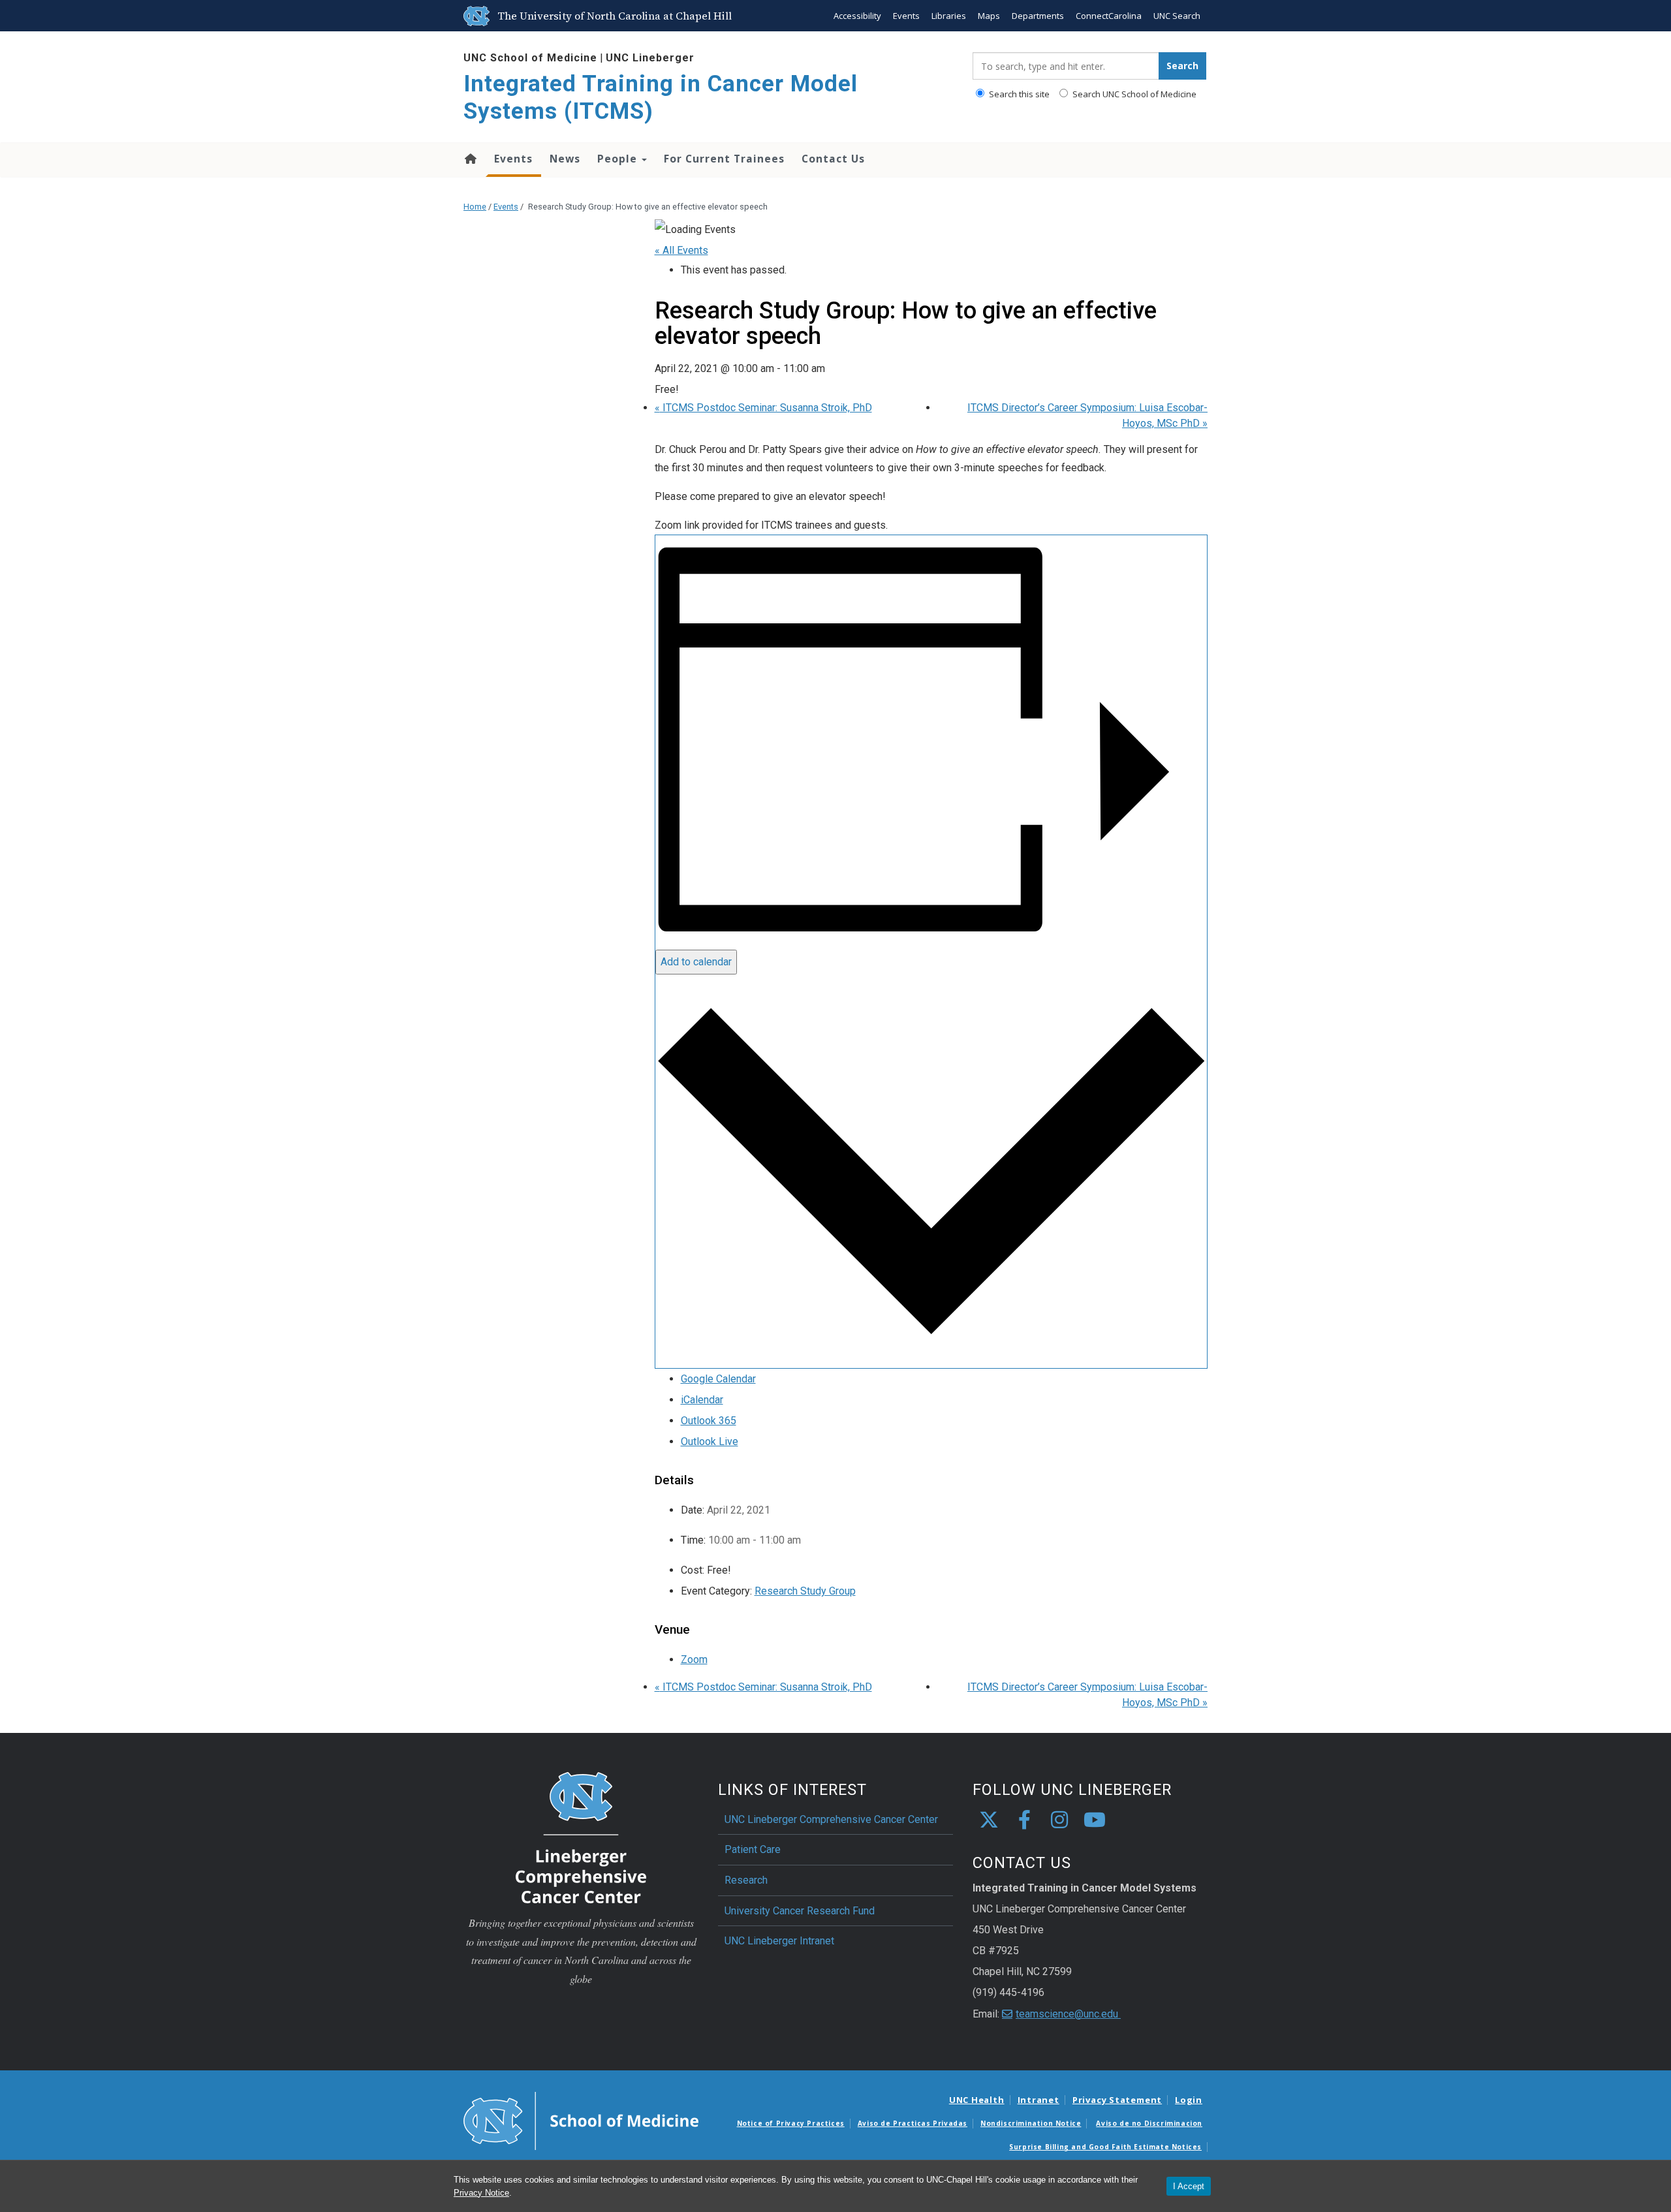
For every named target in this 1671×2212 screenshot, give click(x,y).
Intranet (1039, 2100)
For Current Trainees (724, 159)
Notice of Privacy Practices (791, 2123)
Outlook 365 (709, 1421)
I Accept (1189, 2186)
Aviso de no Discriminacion (1149, 2123)
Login (1189, 2100)
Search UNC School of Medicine (1133, 94)
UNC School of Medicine (530, 58)
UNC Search (1177, 16)
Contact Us (833, 159)
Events (906, 16)
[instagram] (1059, 1820)
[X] (989, 1820)
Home (470, 159)
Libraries (949, 16)
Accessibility (857, 16)
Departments (1038, 16)
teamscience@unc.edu (1068, 2014)
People (619, 159)
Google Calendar (718, 1379)
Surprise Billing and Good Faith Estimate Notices (1105, 2147)
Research (746, 1880)
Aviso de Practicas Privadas (913, 2123)
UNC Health (977, 2100)
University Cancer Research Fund (800, 1911)
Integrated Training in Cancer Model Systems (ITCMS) (661, 98)
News (565, 159)
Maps (989, 16)
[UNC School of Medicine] (581, 2120)
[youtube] (1095, 1820)
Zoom (694, 1659)
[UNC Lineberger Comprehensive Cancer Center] (581, 1837)
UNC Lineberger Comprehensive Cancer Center (831, 1819)
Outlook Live (710, 1441)
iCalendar (702, 1400)
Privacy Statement (1117, 2100)
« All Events (681, 250)
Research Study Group (805, 1591)
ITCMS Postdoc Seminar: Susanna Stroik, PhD (763, 408)
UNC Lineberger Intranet (779, 1941)
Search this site (1018, 94)
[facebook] (1024, 1820)
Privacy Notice (481, 2193)
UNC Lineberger (650, 58)
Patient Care (753, 1849)
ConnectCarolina (1109, 16)
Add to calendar (696, 962)
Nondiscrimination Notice (1031, 2123)
